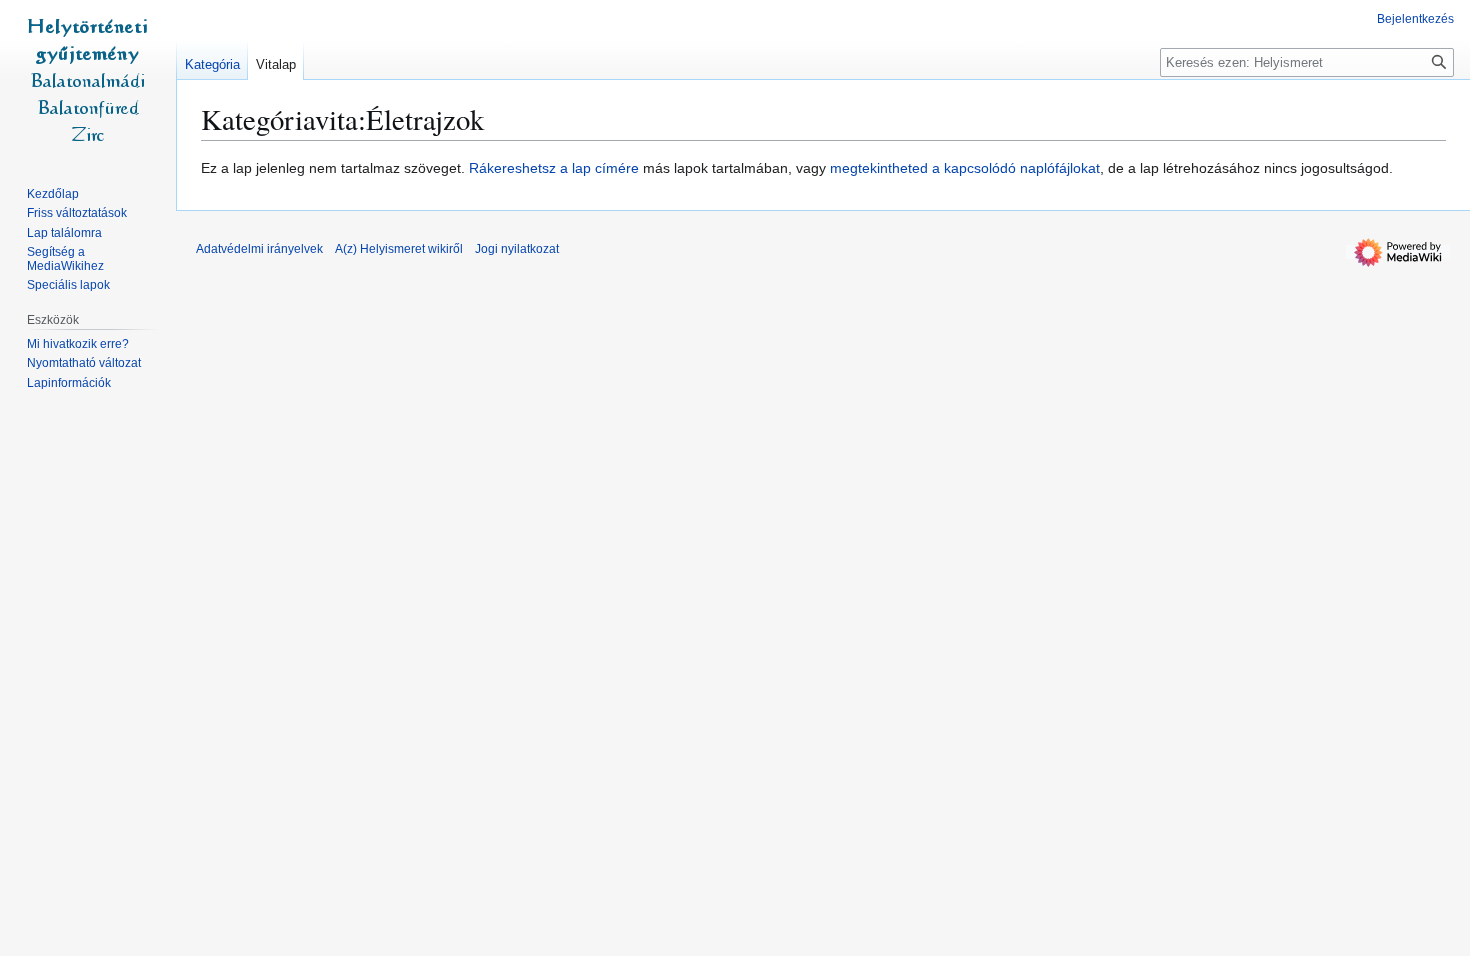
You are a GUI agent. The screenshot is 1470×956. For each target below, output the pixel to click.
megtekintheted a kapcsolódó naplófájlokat (965, 168)
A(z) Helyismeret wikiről (399, 249)
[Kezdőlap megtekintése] (88, 80)
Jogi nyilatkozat (517, 249)
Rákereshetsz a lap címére (554, 168)
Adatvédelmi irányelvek (259, 249)
